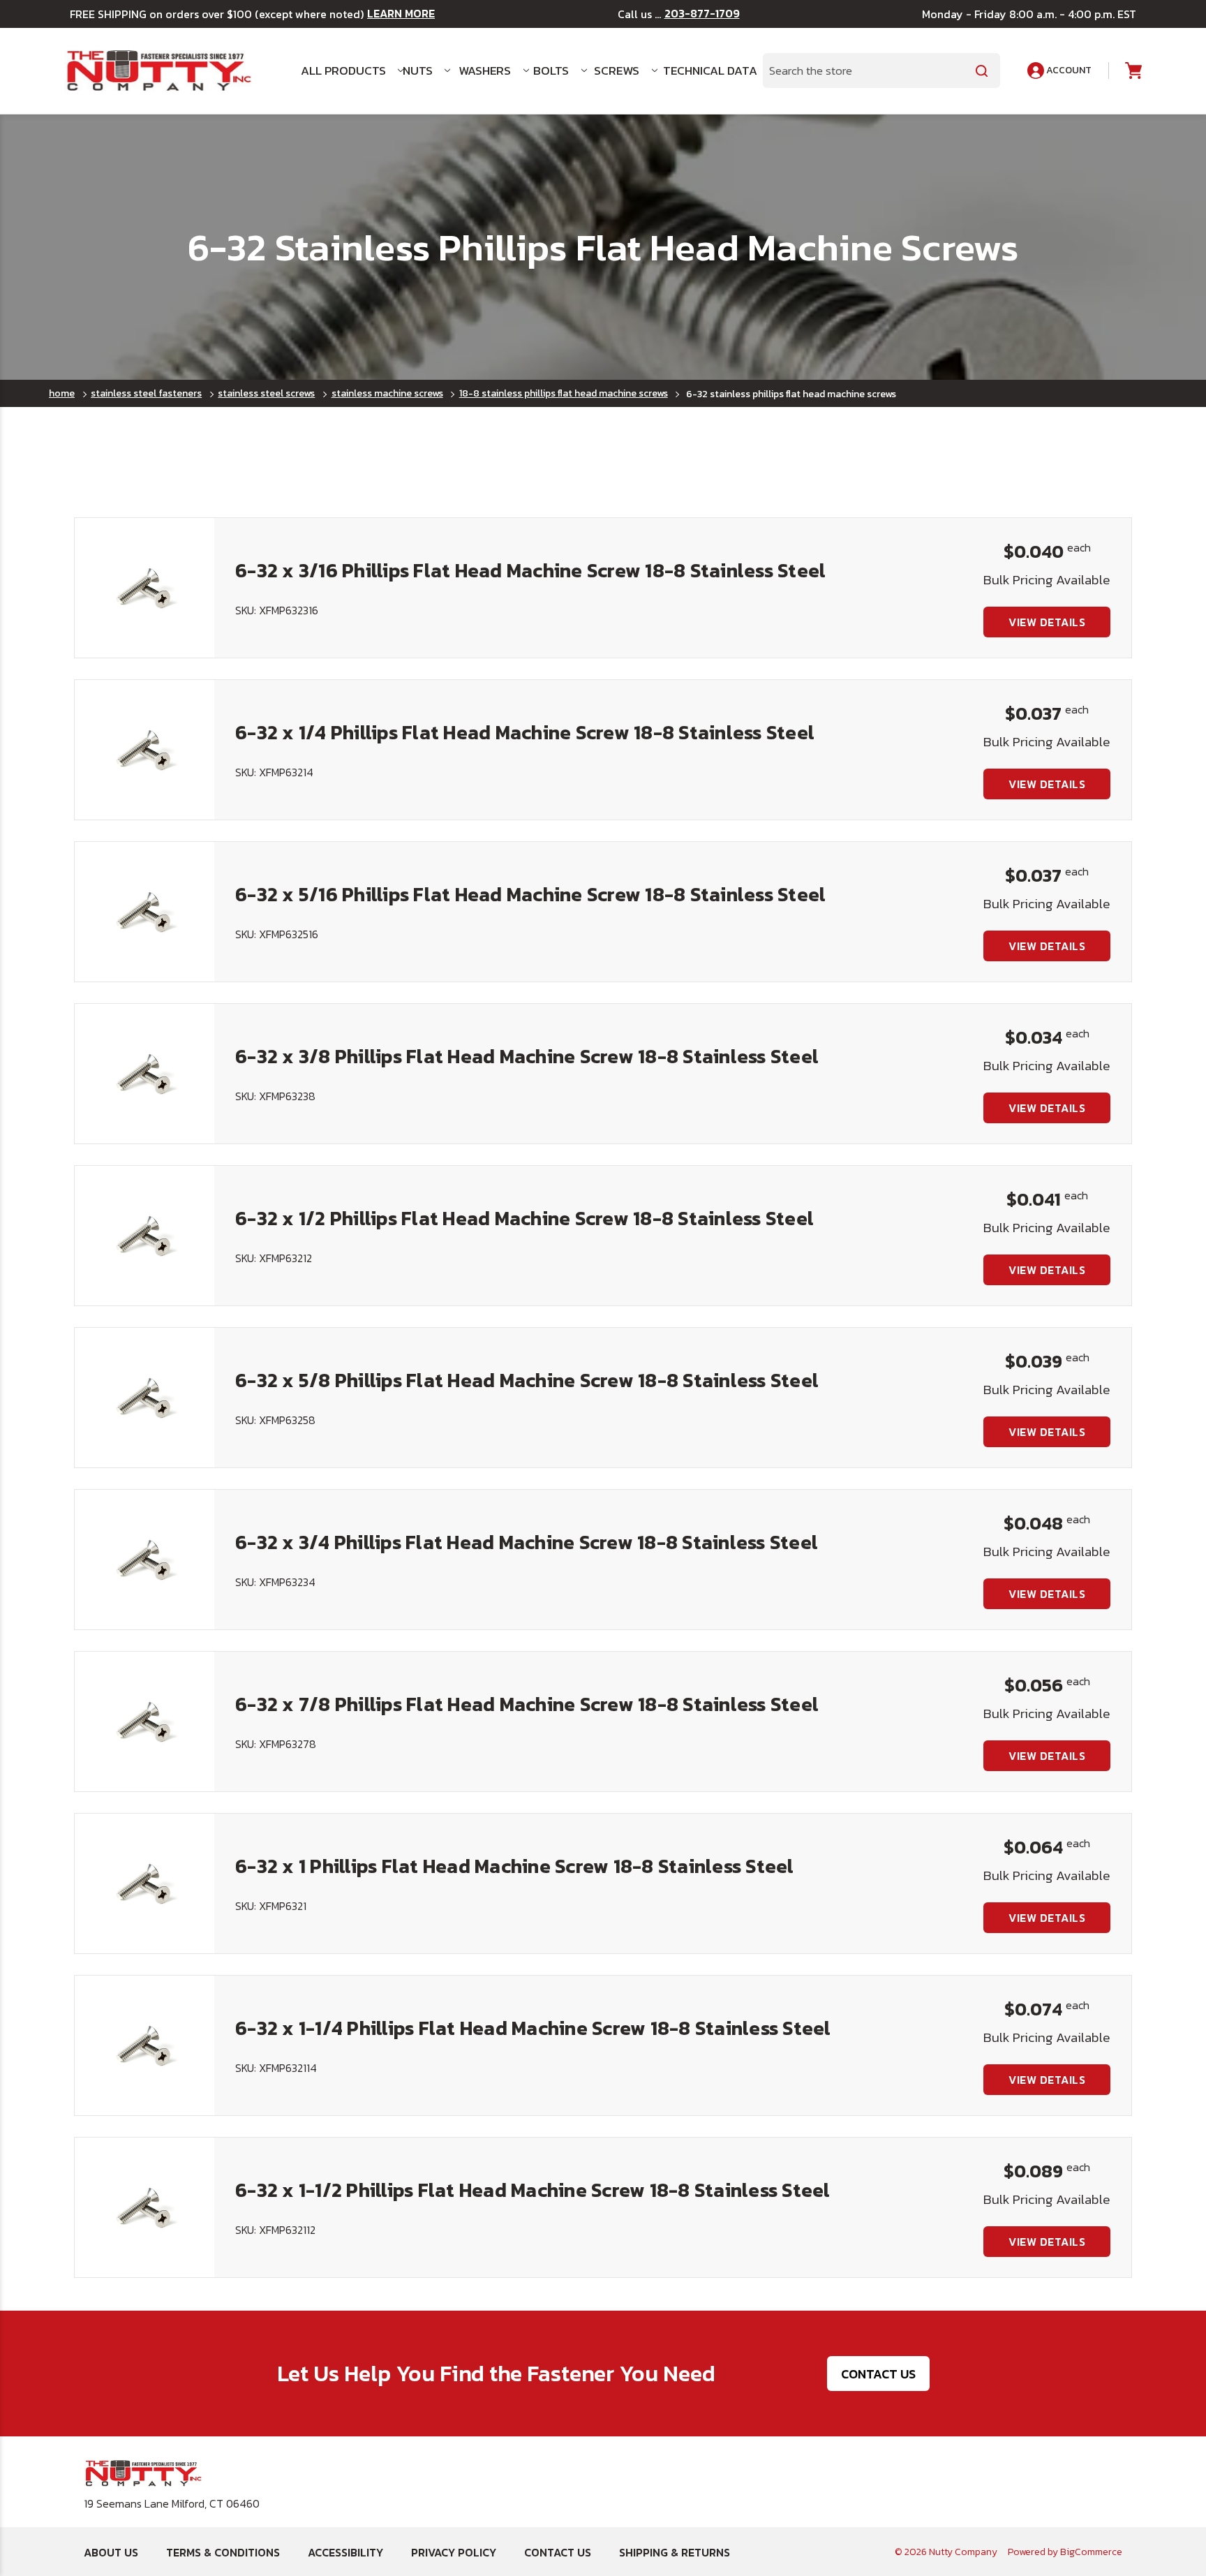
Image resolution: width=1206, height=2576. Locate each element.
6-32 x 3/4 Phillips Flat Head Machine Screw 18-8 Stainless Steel (527, 1542)
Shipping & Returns (675, 2552)
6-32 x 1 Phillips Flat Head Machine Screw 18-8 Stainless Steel (515, 1866)
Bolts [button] (551, 71)
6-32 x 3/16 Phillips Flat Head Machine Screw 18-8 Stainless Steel (530, 570)
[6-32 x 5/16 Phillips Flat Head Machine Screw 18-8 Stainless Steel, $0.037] (144, 912)
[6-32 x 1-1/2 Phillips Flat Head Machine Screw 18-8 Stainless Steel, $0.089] (144, 2207)
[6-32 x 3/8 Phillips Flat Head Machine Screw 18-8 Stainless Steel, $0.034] (144, 1074)
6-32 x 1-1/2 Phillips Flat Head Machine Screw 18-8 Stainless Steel (533, 2190)
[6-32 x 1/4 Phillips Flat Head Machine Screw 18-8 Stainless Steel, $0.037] (144, 750)
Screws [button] (617, 71)
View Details (1047, 622)
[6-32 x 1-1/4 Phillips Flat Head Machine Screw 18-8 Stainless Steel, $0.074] (144, 2045)
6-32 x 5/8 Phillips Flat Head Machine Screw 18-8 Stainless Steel (527, 1380)
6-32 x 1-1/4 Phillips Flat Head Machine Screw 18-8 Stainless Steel (533, 2028)
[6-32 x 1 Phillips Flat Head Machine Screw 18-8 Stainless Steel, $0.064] (144, 1883)
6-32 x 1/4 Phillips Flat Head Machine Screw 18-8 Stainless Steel (525, 732)
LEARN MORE (401, 14)
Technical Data (705, 71)
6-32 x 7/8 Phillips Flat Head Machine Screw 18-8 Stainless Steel (527, 1704)
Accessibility (345, 2552)
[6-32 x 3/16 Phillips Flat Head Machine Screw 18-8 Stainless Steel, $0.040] (144, 588)
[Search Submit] (982, 71)
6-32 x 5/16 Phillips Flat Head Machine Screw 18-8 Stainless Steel (530, 894)
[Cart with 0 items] (1132, 71)
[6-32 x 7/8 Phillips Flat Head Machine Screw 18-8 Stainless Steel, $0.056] (144, 1722)
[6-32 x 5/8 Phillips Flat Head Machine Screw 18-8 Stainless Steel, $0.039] (144, 1398)
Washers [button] (485, 71)
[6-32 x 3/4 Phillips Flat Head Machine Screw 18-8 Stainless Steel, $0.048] (144, 1560)
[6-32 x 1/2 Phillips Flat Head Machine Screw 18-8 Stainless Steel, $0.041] (144, 1236)
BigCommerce (1091, 2552)
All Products (343, 71)
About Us (111, 2552)
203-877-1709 (702, 14)
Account (1068, 70)
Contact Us (878, 2374)
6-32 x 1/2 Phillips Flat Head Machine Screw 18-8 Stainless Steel (524, 1218)
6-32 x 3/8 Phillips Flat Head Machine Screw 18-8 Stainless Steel (527, 1056)
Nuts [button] (418, 71)
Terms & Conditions (223, 2552)
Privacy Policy (454, 2552)
